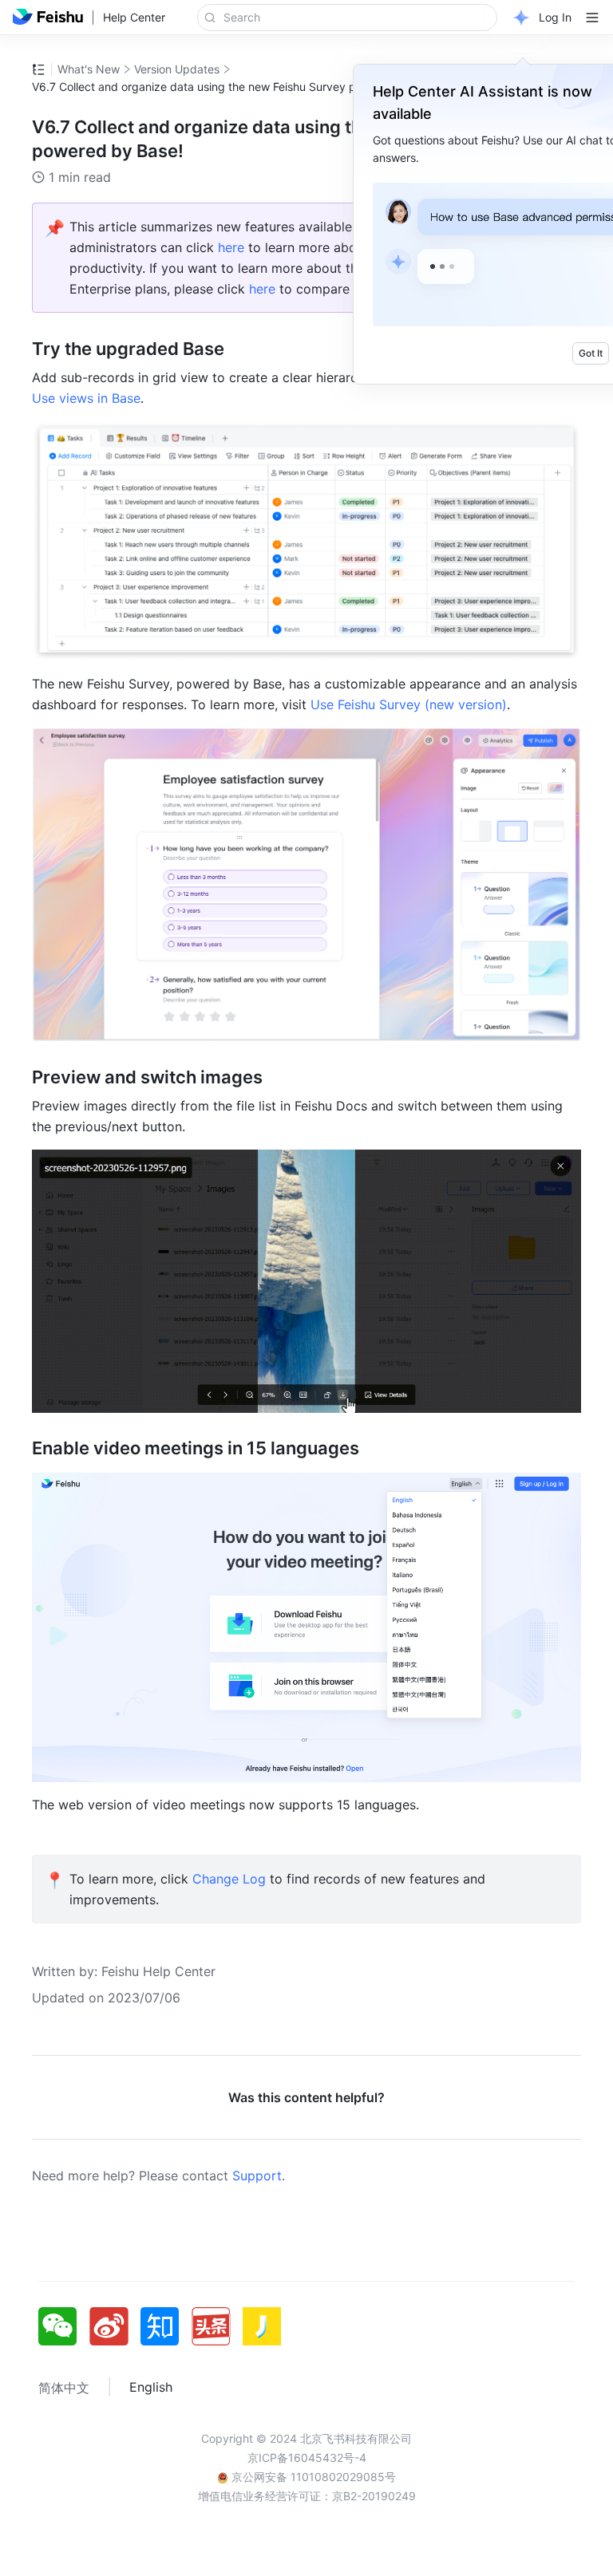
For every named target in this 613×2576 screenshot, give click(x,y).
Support (257, 2176)
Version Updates (177, 69)
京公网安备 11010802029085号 (312, 2477)
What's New (89, 69)
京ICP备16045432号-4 (307, 2458)
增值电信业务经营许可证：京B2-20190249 (307, 2496)
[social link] (64, 2326)
